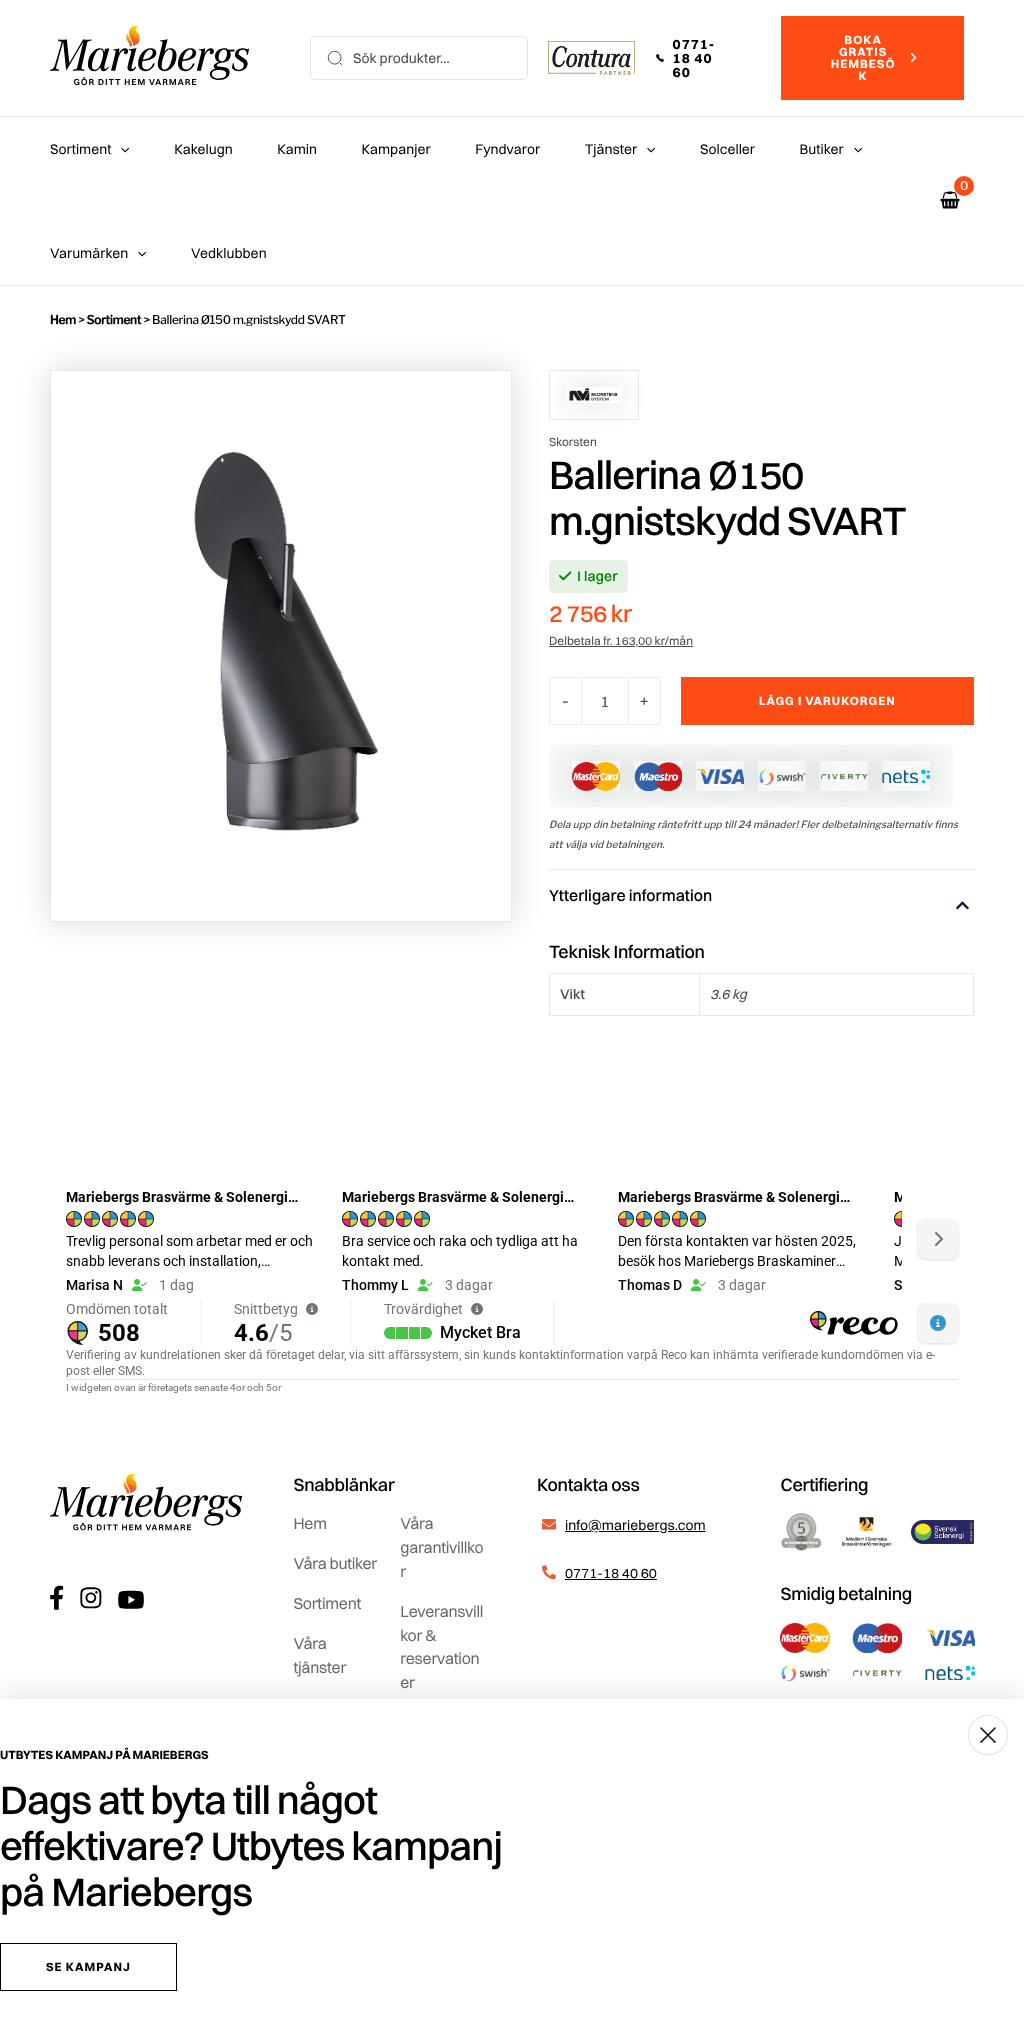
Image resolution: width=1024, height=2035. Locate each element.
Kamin (297, 149)
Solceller (727, 149)
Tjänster (611, 149)
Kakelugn (203, 149)
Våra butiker (335, 1563)
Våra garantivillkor (441, 1547)
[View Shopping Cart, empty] (950, 200)
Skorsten (573, 441)
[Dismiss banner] (988, 1735)
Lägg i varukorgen (827, 700)
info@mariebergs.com (635, 1525)
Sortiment (80, 149)
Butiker (822, 149)
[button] (708, 58)
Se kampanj (88, 1966)
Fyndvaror (507, 149)
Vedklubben (229, 253)
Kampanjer (396, 149)
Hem (63, 319)
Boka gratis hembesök (863, 57)
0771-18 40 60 (611, 1573)
